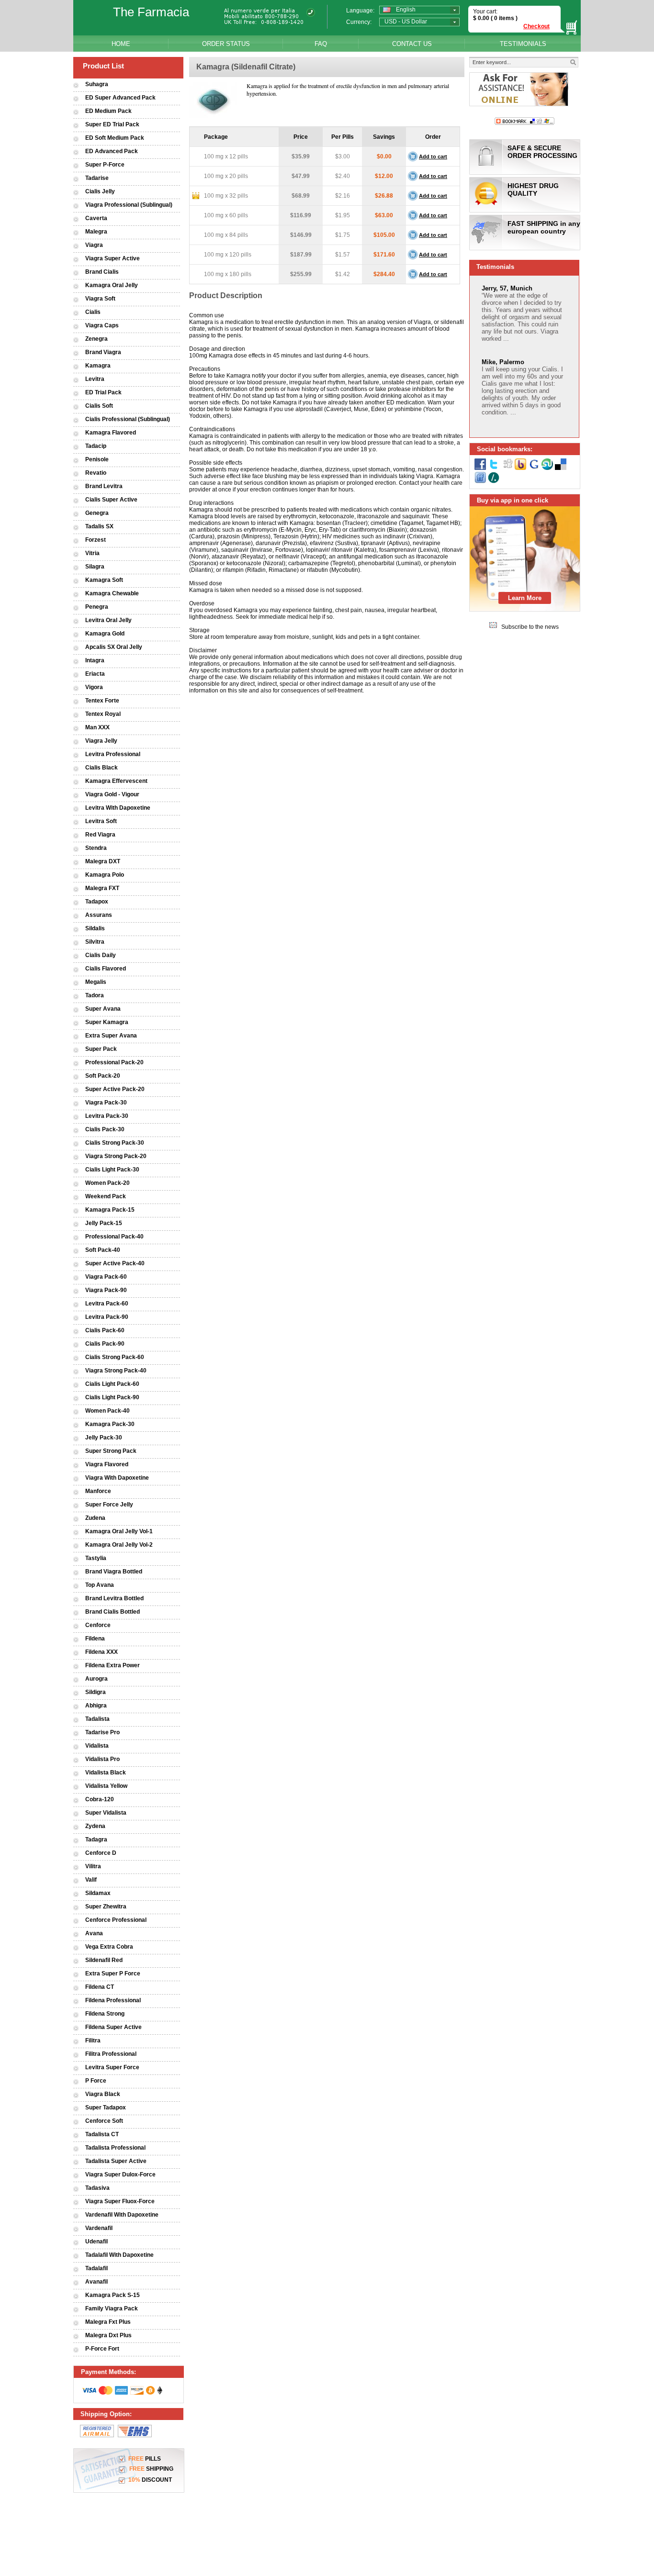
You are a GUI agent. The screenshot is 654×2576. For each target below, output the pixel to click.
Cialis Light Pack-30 (112, 1170)
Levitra (95, 379)
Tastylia (96, 1558)
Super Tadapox (106, 2108)
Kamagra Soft (104, 580)
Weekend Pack (106, 1196)
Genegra (97, 513)
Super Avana (103, 1009)
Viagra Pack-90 (106, 1290)
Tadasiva (97, 2188)
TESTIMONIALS (523, 44)
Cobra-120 (100, 1799)
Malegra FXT (102, 888)
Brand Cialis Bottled (113, 1612)
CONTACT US (412, 44)
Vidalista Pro (102, 1759)
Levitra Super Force (112, 2067)
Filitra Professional (111, 2054)
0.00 (483, 18)
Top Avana (100, 1585)
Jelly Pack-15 (104, 1223)
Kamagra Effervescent (116, 781)
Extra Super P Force (113, 1974)
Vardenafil (99, 2228)
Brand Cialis (102, 272)
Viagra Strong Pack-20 (116, 1156)
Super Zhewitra (106, 1907)
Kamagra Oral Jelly (112, 285)
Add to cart (433, 156)
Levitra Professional (113, 754)
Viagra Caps (102, 325)
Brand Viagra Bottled (114, 1572)
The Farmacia (151, 12)
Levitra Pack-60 (107, 1304)
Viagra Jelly (101, 741)
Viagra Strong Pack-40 (116, 1371)
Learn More (525, 598)
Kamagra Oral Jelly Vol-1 (119, 1531)
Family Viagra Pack (112, 2308)
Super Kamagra (107, 1022)
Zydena (95, 1826)
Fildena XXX (101, 1652)
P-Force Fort (102, 2349)
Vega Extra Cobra (109, 1947)
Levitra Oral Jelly (108, 620)
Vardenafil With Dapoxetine (122, 2215)
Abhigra (96, 1706)
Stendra (96, 848)
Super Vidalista (106, 1813)
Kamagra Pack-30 (110, 1424)
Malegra (96, 232)
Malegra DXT (103, 861)
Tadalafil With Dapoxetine (119, 2255)
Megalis (96, 982)
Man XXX (97, 727)
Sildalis (95, 928)
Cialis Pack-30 (105, 1129)
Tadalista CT (102, 2134)
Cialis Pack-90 (105, 1344)
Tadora (95, 995)
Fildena (95, 1639)
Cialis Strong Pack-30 (115, 1143)
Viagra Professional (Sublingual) (129, 205)
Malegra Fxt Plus (108, 2322)
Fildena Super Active (113, 2027)
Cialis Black (101, 768)
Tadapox (97, 902)
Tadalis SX (99, 526)
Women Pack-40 (107, 1411)
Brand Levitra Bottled (114, 1598)
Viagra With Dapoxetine (117, 1478)
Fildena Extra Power (113, 1665)
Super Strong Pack (111, 1451)
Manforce (98, 1491)
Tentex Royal (103, 714)
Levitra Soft (101, 821)
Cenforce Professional (116, 1920)
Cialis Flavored (106, 969)
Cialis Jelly (100, 191)
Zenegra (96, 339)
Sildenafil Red (104, 1960)
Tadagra (96, 1840)
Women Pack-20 (107, 1183)
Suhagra (97, 84)
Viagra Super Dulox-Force (120, 2175)
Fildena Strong (105, 2014)
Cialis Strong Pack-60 (115, 1357)
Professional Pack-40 (114, 1237)
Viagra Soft (100, 299)
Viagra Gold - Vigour (112, 794)
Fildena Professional (113, 2000)
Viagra (94, 245)
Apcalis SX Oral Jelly (114, 647)
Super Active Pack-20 (115, 1089)
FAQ (321, 44)
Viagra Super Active (113, 258)
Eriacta (95, 674)
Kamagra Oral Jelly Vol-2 (119, 1545)
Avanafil (96, 2282)
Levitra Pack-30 (107, 1116)
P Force (96, 2081)
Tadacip (96, 446)
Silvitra (95, 942)
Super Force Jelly (109, 1505)
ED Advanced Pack (112, 151)
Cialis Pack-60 (105, 1330)
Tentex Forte (102, 701)
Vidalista (97, 1746)
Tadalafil (96, 2268)
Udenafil (96, 2241)
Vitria (92, 553)
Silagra (95, 567)
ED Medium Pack (108, 111)
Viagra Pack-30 (106, 1103)
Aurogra (96, 1679)
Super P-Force (105, 165)
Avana (94, 1933)
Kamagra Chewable (112, 593)
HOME (121, 44)
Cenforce (98, 1625)
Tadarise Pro (102, 1732)
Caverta (96, 218)
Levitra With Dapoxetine (118, 808)
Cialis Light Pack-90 (112, 1397)
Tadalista (97, 1719)
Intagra (95, 660)
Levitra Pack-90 (107, 1317)
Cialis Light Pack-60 (112, 1384)
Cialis (93, 312)
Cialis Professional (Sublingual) (128, 419)
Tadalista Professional (115, 2148)
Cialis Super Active (111, 500)
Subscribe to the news (530, 627)
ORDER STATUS (226, 44)
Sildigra (96, 1692)
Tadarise (97, 178)
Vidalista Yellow (106, 1786)
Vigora (94, 687)
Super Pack (101, 1049)
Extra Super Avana (111, 1036)
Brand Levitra (104, 486)
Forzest (96, 540)
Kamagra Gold (105, 634)
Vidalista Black (106, 1773)
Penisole (97, 459)
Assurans (99, 915)
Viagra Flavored (107, 1464)
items (507, 18)
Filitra (93, 2041)
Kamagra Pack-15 (110, 1210)
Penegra (97, 607)
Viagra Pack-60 (106, 1277)
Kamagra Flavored (111, 433)
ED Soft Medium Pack (115, 138)
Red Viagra (100, 835)
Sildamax (98, 1893)
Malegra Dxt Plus (108, 2335)
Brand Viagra (103, 352)
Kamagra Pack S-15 (113, 2295)
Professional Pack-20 (114, 1062)
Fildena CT (100, 1987)
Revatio (96, 473)
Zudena (95, 1518)
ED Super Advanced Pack (120, 98)
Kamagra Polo (105, 875)
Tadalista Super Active (116, 2161)
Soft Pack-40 (103, 1250)
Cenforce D (101, 1853)
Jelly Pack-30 (104, 1438)
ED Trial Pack (103, 392)
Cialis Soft (99, 406)
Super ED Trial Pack (112, 124)
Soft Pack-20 (103, 1076)
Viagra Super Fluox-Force (120, 2201)
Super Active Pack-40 (115, 1263)
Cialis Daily (101, 955)
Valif (91, 1880)
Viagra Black (103, 2094)
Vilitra (93, 1866)
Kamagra (98, 366)
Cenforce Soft (104, 2121)
